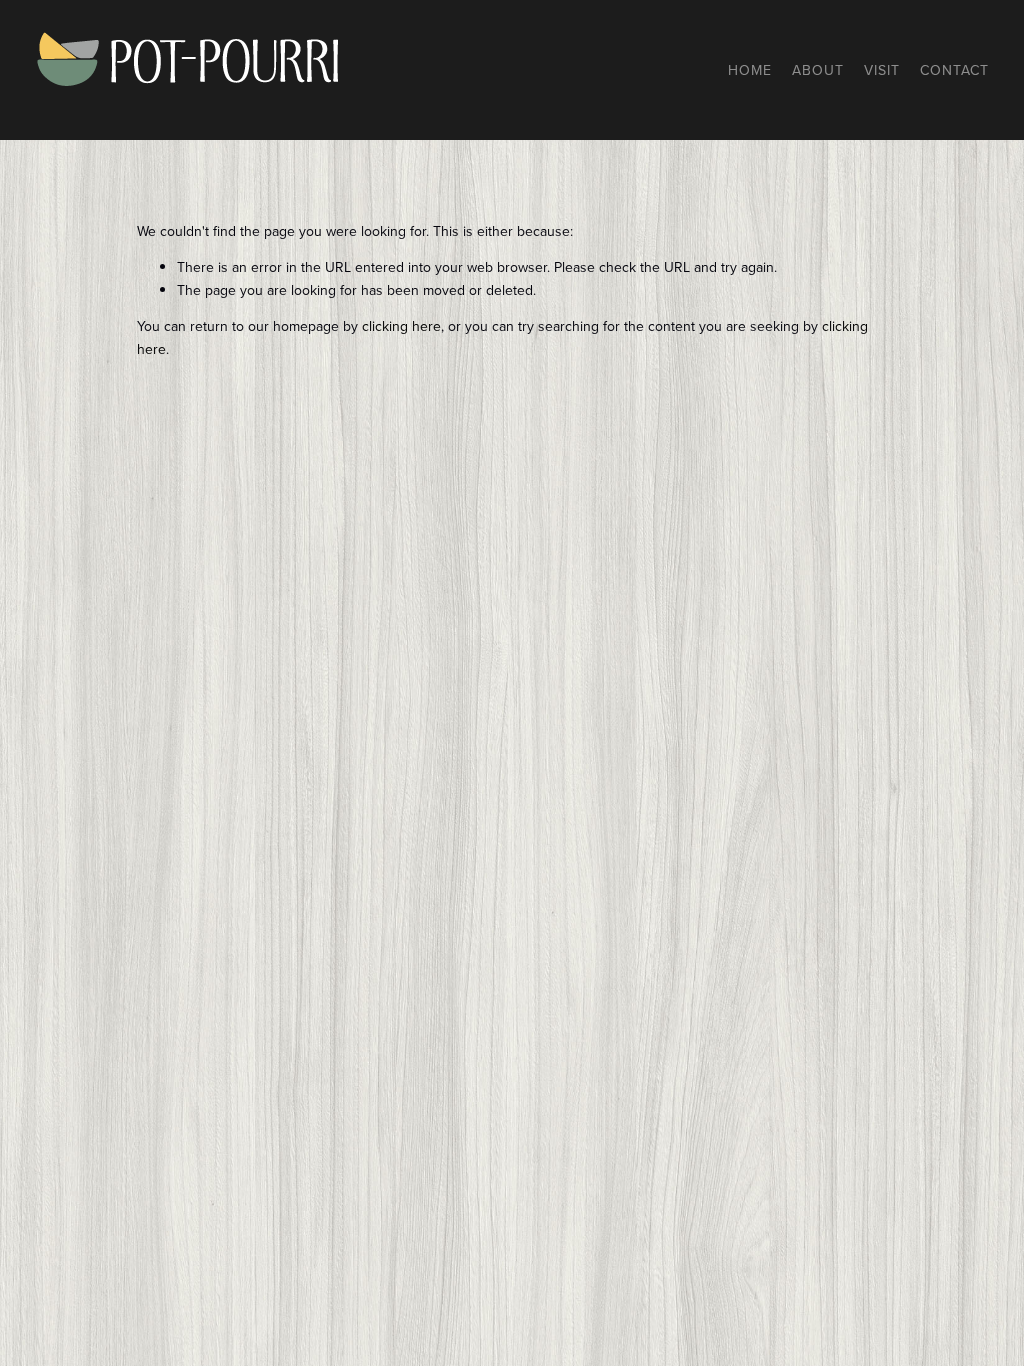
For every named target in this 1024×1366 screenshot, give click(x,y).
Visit (882, 70)
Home (750, 70)
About (818, 70)
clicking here (401, 326)
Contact (954, 70)
